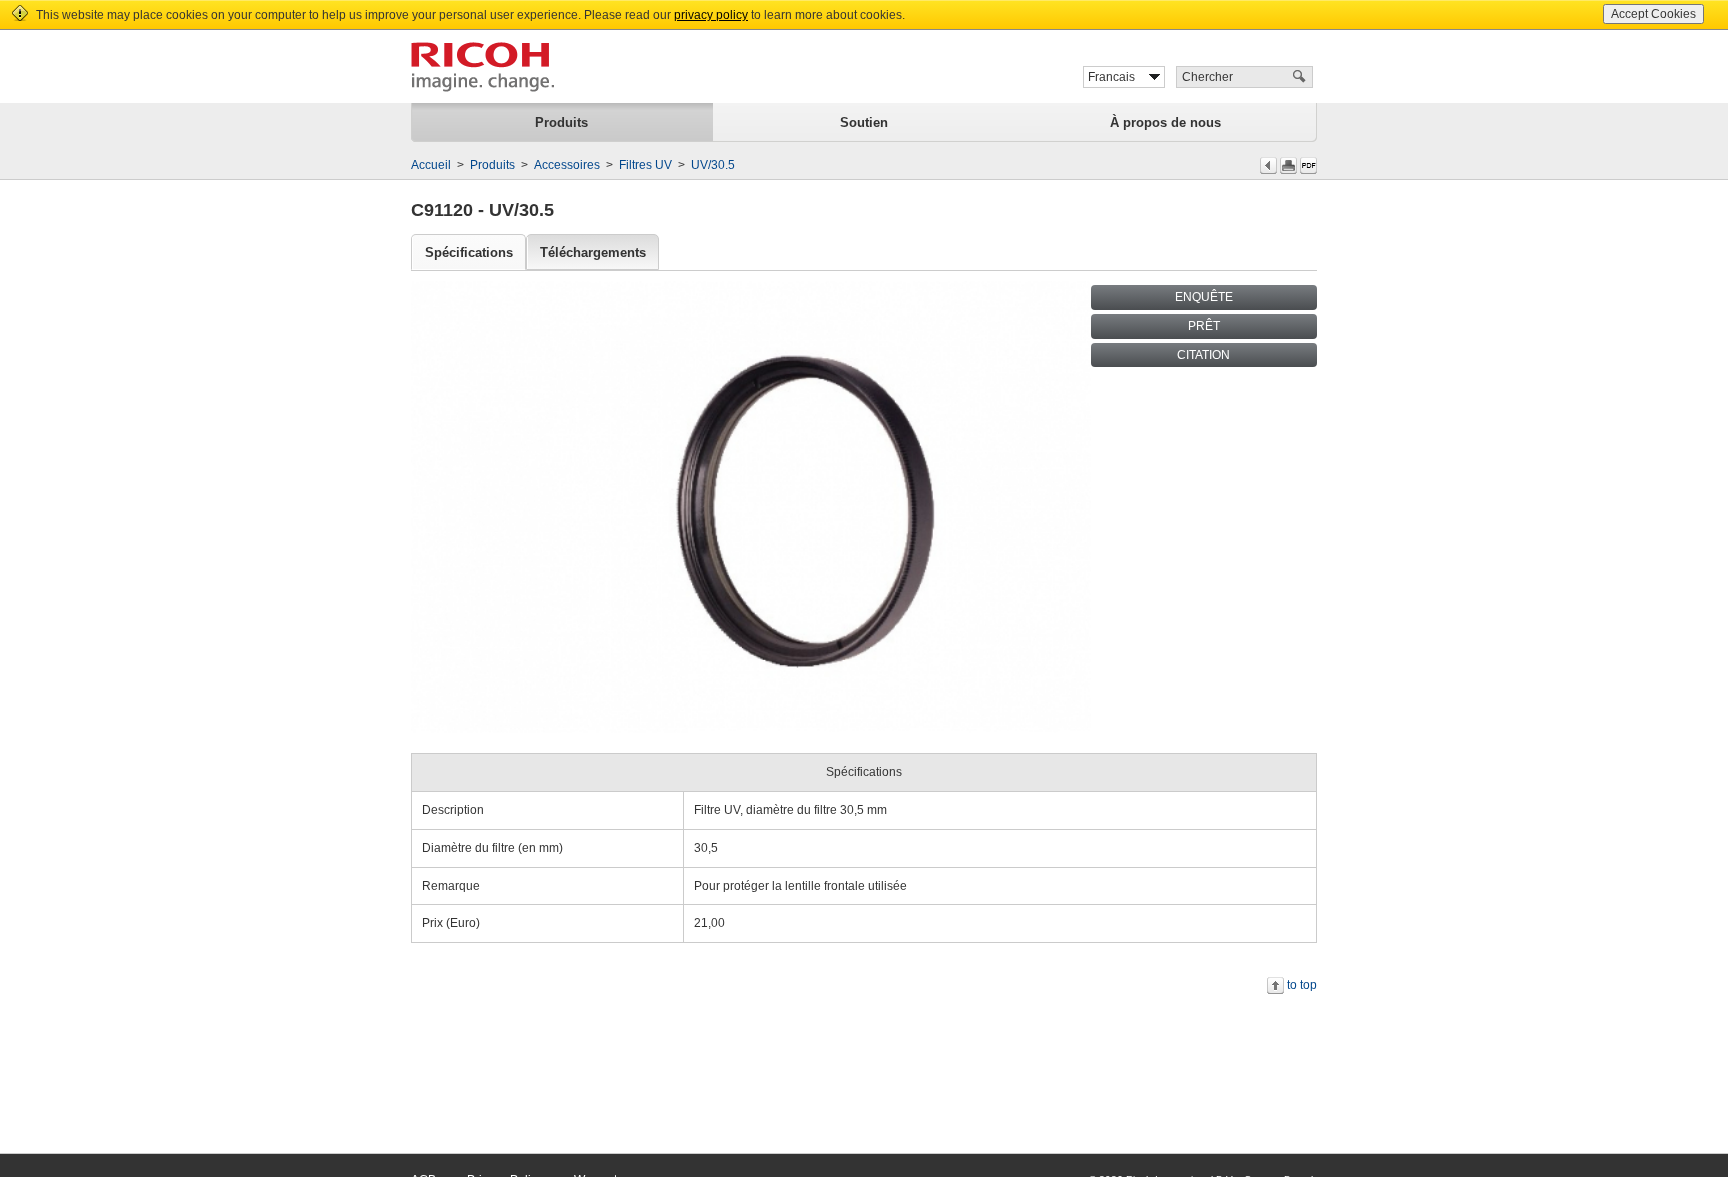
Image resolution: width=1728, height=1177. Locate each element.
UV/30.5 (713, 165)
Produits (561, 122)
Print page (1288, 165)
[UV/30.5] (751, 506)
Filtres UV (645, 165)
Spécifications (469, 252)
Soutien (864, 122)
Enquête (1204, 297)
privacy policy (711, 15)
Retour (1268, 165)
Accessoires (567, 165)
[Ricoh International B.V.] (482, 67)
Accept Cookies (1653, 14)
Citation (1203, 355)
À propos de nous (1165, 122)
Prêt (1204, 326)
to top (1302, 985)
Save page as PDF (1308, 165)
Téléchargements (593, 252)
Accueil (431, 165)
